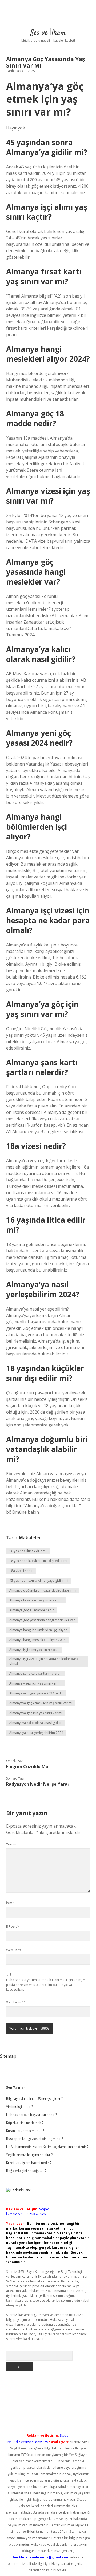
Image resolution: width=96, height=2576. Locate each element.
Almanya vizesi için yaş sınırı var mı (35, 1683)
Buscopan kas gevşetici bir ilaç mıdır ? (35, 2139)
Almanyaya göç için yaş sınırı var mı (36, 1713)
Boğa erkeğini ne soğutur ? (26, 2171)
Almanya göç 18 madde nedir (32, 1610)
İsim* (10, 1903)
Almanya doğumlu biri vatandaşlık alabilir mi (43, 1590)
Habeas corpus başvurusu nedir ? (31, 2115)
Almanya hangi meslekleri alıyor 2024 (37, 1640)
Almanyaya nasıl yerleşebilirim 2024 (36, 1733)
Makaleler (30, 1538)
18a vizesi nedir (21, 1571)
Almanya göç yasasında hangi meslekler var (42, 1620)
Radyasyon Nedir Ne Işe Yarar (38, 1784)
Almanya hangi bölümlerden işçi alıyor (38, 1630)
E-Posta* (13, 1926)
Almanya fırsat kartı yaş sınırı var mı (36, 1600)
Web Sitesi (14, 1950)
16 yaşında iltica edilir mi (28, 1551)
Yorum (11, 1844)
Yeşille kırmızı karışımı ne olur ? (29, 2155)
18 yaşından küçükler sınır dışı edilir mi (38, 1561)
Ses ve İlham (48, 33)
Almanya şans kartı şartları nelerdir (36, 1673)
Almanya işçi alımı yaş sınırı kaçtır (34, 1650)
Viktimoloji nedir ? (19, 2107)
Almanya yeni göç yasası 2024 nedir (36, 1693)
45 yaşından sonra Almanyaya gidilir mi (39, 1581)
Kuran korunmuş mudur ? (25, 2131)
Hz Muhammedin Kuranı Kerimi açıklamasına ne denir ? (47, 2147)
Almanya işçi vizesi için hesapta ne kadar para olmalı (44, 1661)
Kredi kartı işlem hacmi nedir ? (29, 2163)
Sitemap (8, 2056)
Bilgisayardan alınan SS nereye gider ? (34, 2099)
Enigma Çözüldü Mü (27, 1766)
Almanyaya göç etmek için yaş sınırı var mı (41, 1703)
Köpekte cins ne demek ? (25, 2123)
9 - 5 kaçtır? (16, 2002)
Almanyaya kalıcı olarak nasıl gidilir (35, 1723)
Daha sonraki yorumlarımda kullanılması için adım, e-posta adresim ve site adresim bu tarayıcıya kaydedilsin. (46, 1985)
